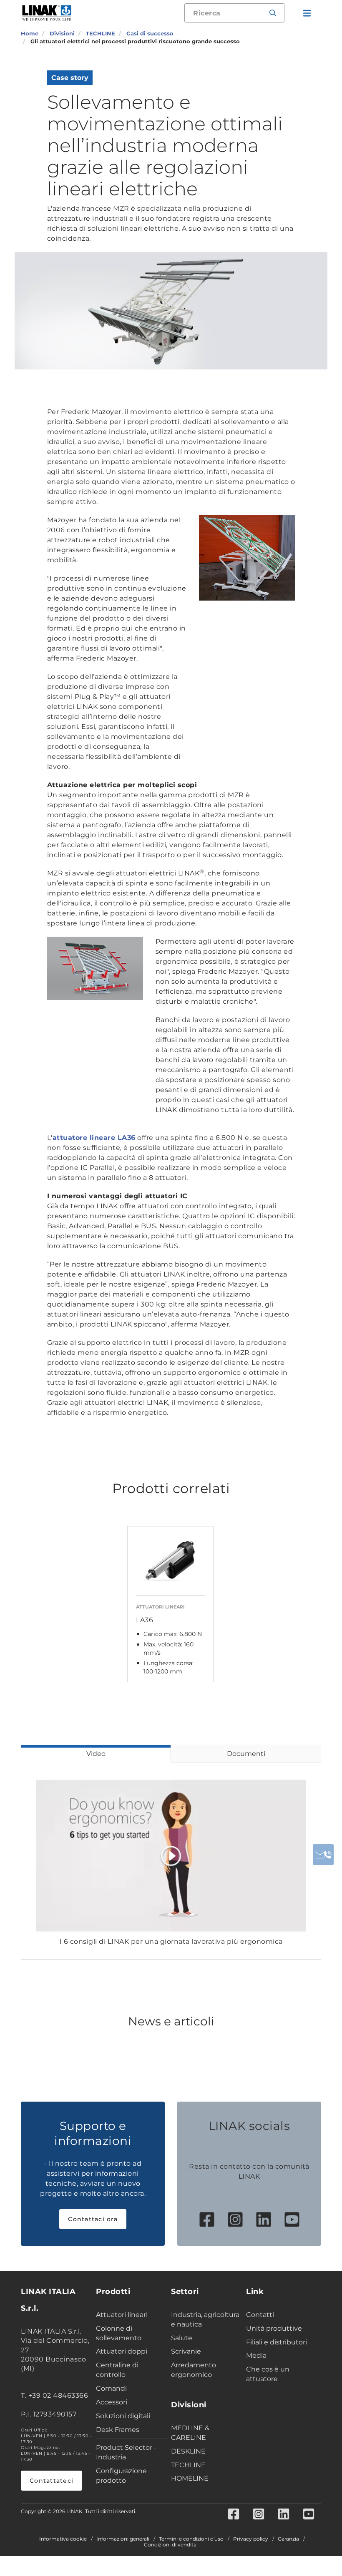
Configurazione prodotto (121, 2476)
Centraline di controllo (117, 2370)
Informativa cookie (63, 2539)
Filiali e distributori (277, 2342)
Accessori (112, 2402)
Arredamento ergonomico (194, 2370)
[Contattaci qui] (323, 1855)
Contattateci (52, 2481)
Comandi (111, 2388)
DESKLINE (188, 2451)
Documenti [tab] (246, 1754)
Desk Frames (118, 2430)
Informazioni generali (123, 2539)
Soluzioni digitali (123, 2416)
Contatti (260, 2315)
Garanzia (288, 2539)
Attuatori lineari (122, 2315)
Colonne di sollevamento (119, 2333)
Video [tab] (96, 1754)
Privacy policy (251, 2539)
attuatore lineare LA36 (94, 1138)
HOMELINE (190, 2478)
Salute (182, 2338)
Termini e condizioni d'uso (191, 2539)
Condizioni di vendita (170, 2545)
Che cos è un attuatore (268, 2374)
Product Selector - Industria (126, 2452)
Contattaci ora (93, 2219)
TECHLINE (188, 2465)
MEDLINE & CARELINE (190, 2433)
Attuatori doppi (122, 2351)
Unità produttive (274, 2328)
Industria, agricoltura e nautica (205, 2319)
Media (256, 2355)
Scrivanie (186, 2351)
